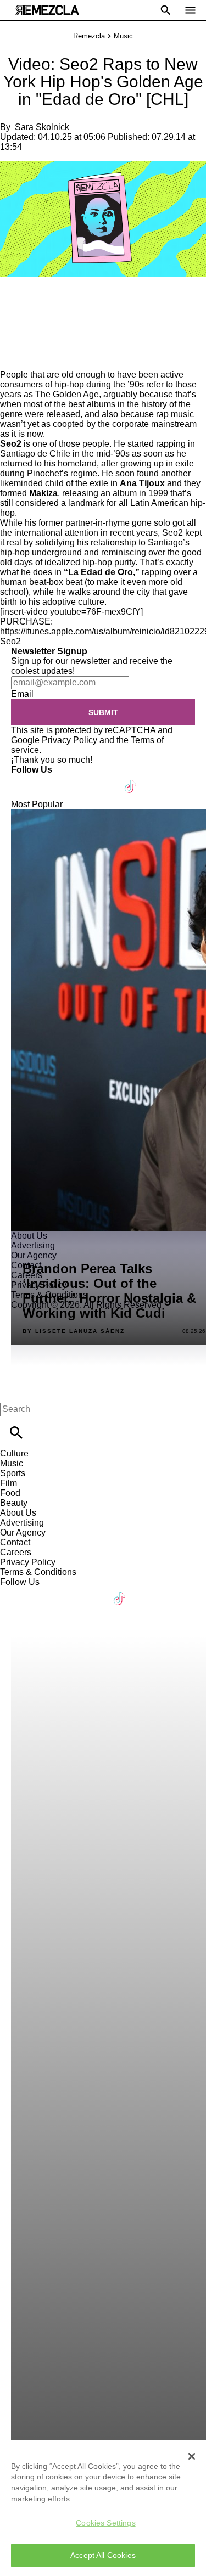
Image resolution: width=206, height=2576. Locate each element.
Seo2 (10, 641)
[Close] (192, 2456)
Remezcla (89, 36)
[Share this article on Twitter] (67, 300)
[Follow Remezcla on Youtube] (105, 780)
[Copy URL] (26, 333)
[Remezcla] (47, 10)
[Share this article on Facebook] (40, 300)
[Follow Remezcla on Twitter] (51, 780)
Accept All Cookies (103, 2555)
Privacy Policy (69, 740)
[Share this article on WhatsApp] (13, 300)
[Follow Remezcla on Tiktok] (131, 780)
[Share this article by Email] (93, 300)
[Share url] (12, 358)
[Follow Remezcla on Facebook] (24, 780)
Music (123, 36)
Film (9, 1483)
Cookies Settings (105, 2523)
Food (10, 1493)
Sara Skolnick (42, 127)
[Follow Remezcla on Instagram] (78, 780)
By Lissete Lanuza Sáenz (74, 1331)
